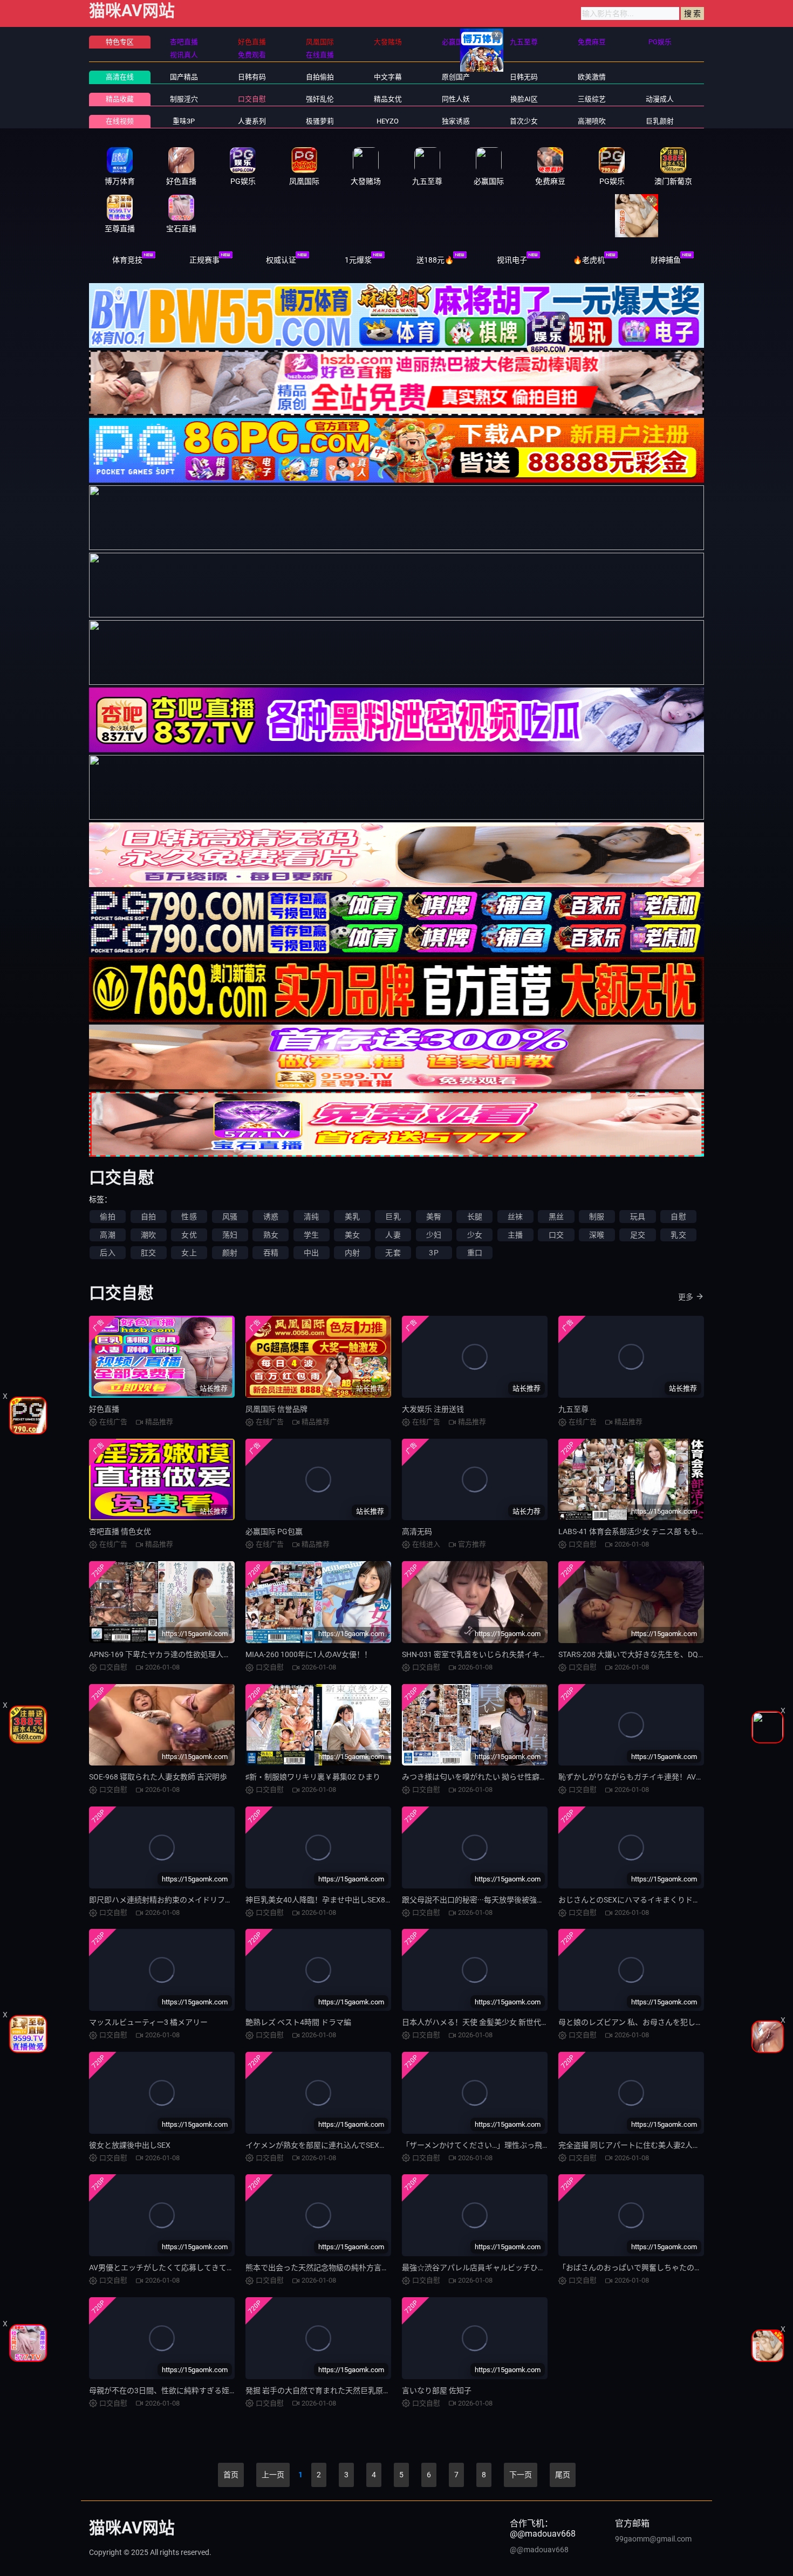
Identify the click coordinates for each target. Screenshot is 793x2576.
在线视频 (120, 121)
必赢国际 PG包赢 (274, 1531)
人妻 (393, 1235)
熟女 (271, 1235)
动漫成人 (660, 99)
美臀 (434, 1217)
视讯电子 (512, 260)
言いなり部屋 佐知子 (437, 2390)
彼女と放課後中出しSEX (130, 2145)
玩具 (638, 1217)
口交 (556, 1235)
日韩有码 (252, 77)
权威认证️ (281, 260)
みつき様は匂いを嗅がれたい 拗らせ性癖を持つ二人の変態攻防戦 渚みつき (528, 1777)
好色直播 (104, 1409)
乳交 (678, 1235)
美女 (352, 1235)
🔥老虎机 (589, 260)
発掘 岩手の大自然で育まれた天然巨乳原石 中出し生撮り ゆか (350, 2390)
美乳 (352, 1217)
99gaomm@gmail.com (653, 2539)
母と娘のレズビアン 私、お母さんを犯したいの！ (642, 2022)
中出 (311, 1253)
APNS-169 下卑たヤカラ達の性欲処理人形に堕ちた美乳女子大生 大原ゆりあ (217, 1654)
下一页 (521, 2475)
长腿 (475, 1217)
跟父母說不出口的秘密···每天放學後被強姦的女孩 (484, 1900)
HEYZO (388, 121)
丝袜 (515, 1217)
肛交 (148, 1253)
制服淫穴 (184, 99)
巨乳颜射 (660, 121)
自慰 (678, 1217)
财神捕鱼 (666, 260)
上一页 (273, 2475)
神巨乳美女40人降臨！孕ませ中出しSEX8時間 (323, 1900)
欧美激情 (592, 77)
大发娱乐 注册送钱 (433, 1409)
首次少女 (524, 121)
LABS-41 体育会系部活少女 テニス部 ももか (632, 1531)
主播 (515, 1235)
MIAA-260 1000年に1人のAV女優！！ (309, 1654)
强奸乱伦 (320, 99)
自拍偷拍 (320, 77)
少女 (475, 1235)
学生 (311, 1235)
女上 (189, 1253)
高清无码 (417, 1531)
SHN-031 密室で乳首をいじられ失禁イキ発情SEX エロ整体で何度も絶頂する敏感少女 (546, 1654)
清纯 (311, 1217)
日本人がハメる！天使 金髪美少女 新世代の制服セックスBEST (507, 2022)
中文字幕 (388, 77)
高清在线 (120, 77)
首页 (231, 2475)
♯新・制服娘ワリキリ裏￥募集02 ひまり (313, 1777)
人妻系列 (252, 121)
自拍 (148, 1217)
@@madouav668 (539, 2550)
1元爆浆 (358, 260)
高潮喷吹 (592, 121)
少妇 (434, 1235)
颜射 (230, 1253)
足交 (638, 1235)
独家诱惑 (456, 121)
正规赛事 (204, 260)
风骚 (230, 1217)
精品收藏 (120, 99)
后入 (107, 1253)
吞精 (271, 1253)
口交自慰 (252, 99)
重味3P (184, 121)
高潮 (107, 1235)
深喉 (597, 1235)
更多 (686, 1297)
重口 (475, 1253)
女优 (189, 1235)
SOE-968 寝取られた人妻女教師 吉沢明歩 (158, 1777)
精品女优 (388, 99)
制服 (597, 1217)
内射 (352, 1253)
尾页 (563, 2475)
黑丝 (556, 1217)
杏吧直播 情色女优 (120, 1531)
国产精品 (184, 77)
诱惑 (271, 1217)
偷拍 (107, 1217)
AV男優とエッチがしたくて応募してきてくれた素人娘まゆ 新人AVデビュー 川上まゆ (232, 2268)
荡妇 (230, 1235)
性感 (189, 1217)
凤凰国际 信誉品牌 (276, 1409)
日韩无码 (524, 77)
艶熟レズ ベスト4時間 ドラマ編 (298, 2022)
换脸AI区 (524, 99)
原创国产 (456, 77)
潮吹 (148, 1235)
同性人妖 (456, 99)
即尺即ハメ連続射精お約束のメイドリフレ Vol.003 (175, 1900)
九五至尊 (573, 1409)
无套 (393, 1253)
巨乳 (393, 1217)
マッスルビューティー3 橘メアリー (148, 2022)
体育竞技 (127, 260)
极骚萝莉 (320, 121)
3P (433, 1253)
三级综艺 (592, 99)
